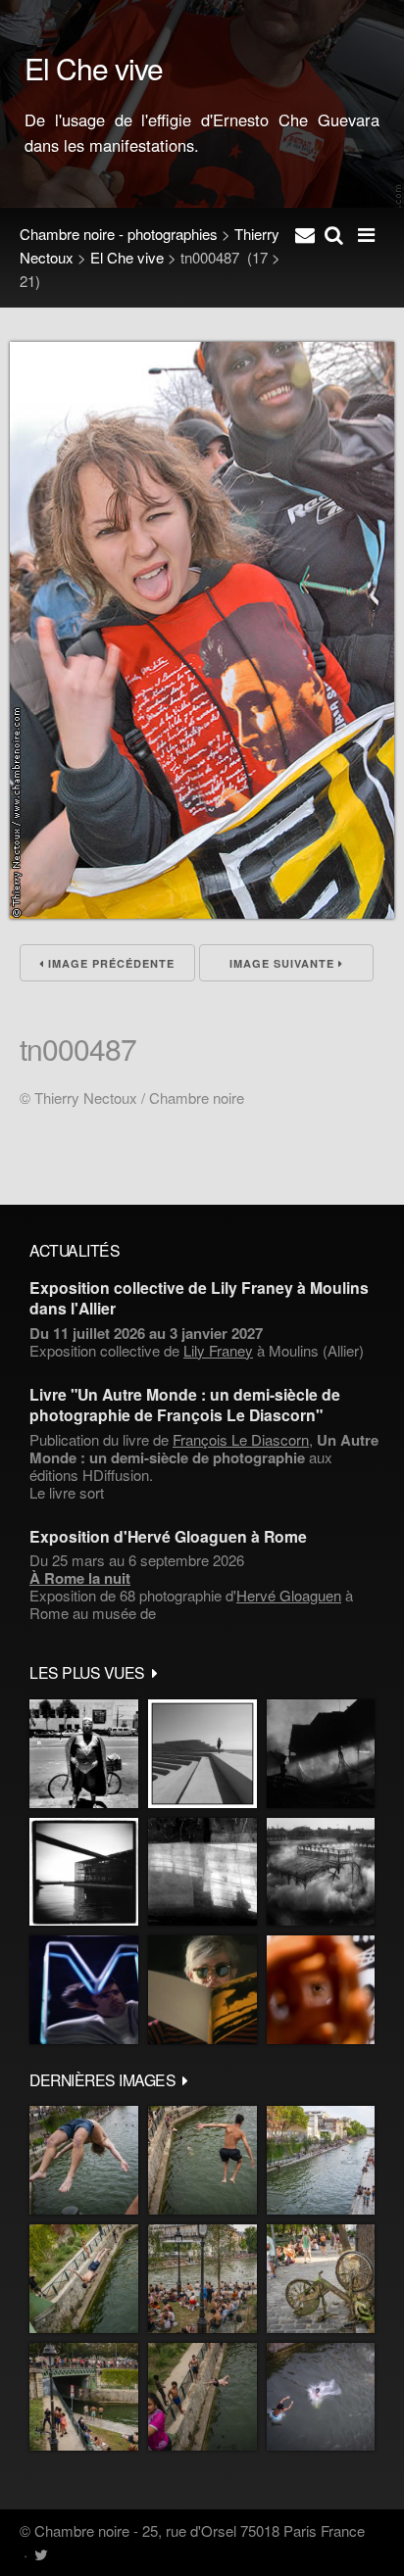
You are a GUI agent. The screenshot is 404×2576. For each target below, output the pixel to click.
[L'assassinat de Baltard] (321, 1754)
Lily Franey (218, 1350)
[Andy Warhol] (202, 1990)
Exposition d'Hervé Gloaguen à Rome (168, 1536)
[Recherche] (334, 234)
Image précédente (109, 963)
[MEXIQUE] (84, 1754)
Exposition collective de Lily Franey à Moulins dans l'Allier (199, 1298)
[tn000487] (202, 912)
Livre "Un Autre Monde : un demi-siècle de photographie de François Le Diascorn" (185, 1405)
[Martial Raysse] (84, 1990)
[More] (155, 1672)
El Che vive (127, 257)
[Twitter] (41, 2554)
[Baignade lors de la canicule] (84, 2160)
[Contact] (305, 234)
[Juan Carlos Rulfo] (321, 1990)
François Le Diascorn (241, 1439)
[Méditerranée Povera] (202, 1754)
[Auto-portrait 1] (202, 1872)
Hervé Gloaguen (289, 1595)
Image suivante (284, 963)
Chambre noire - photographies (119, 234)
